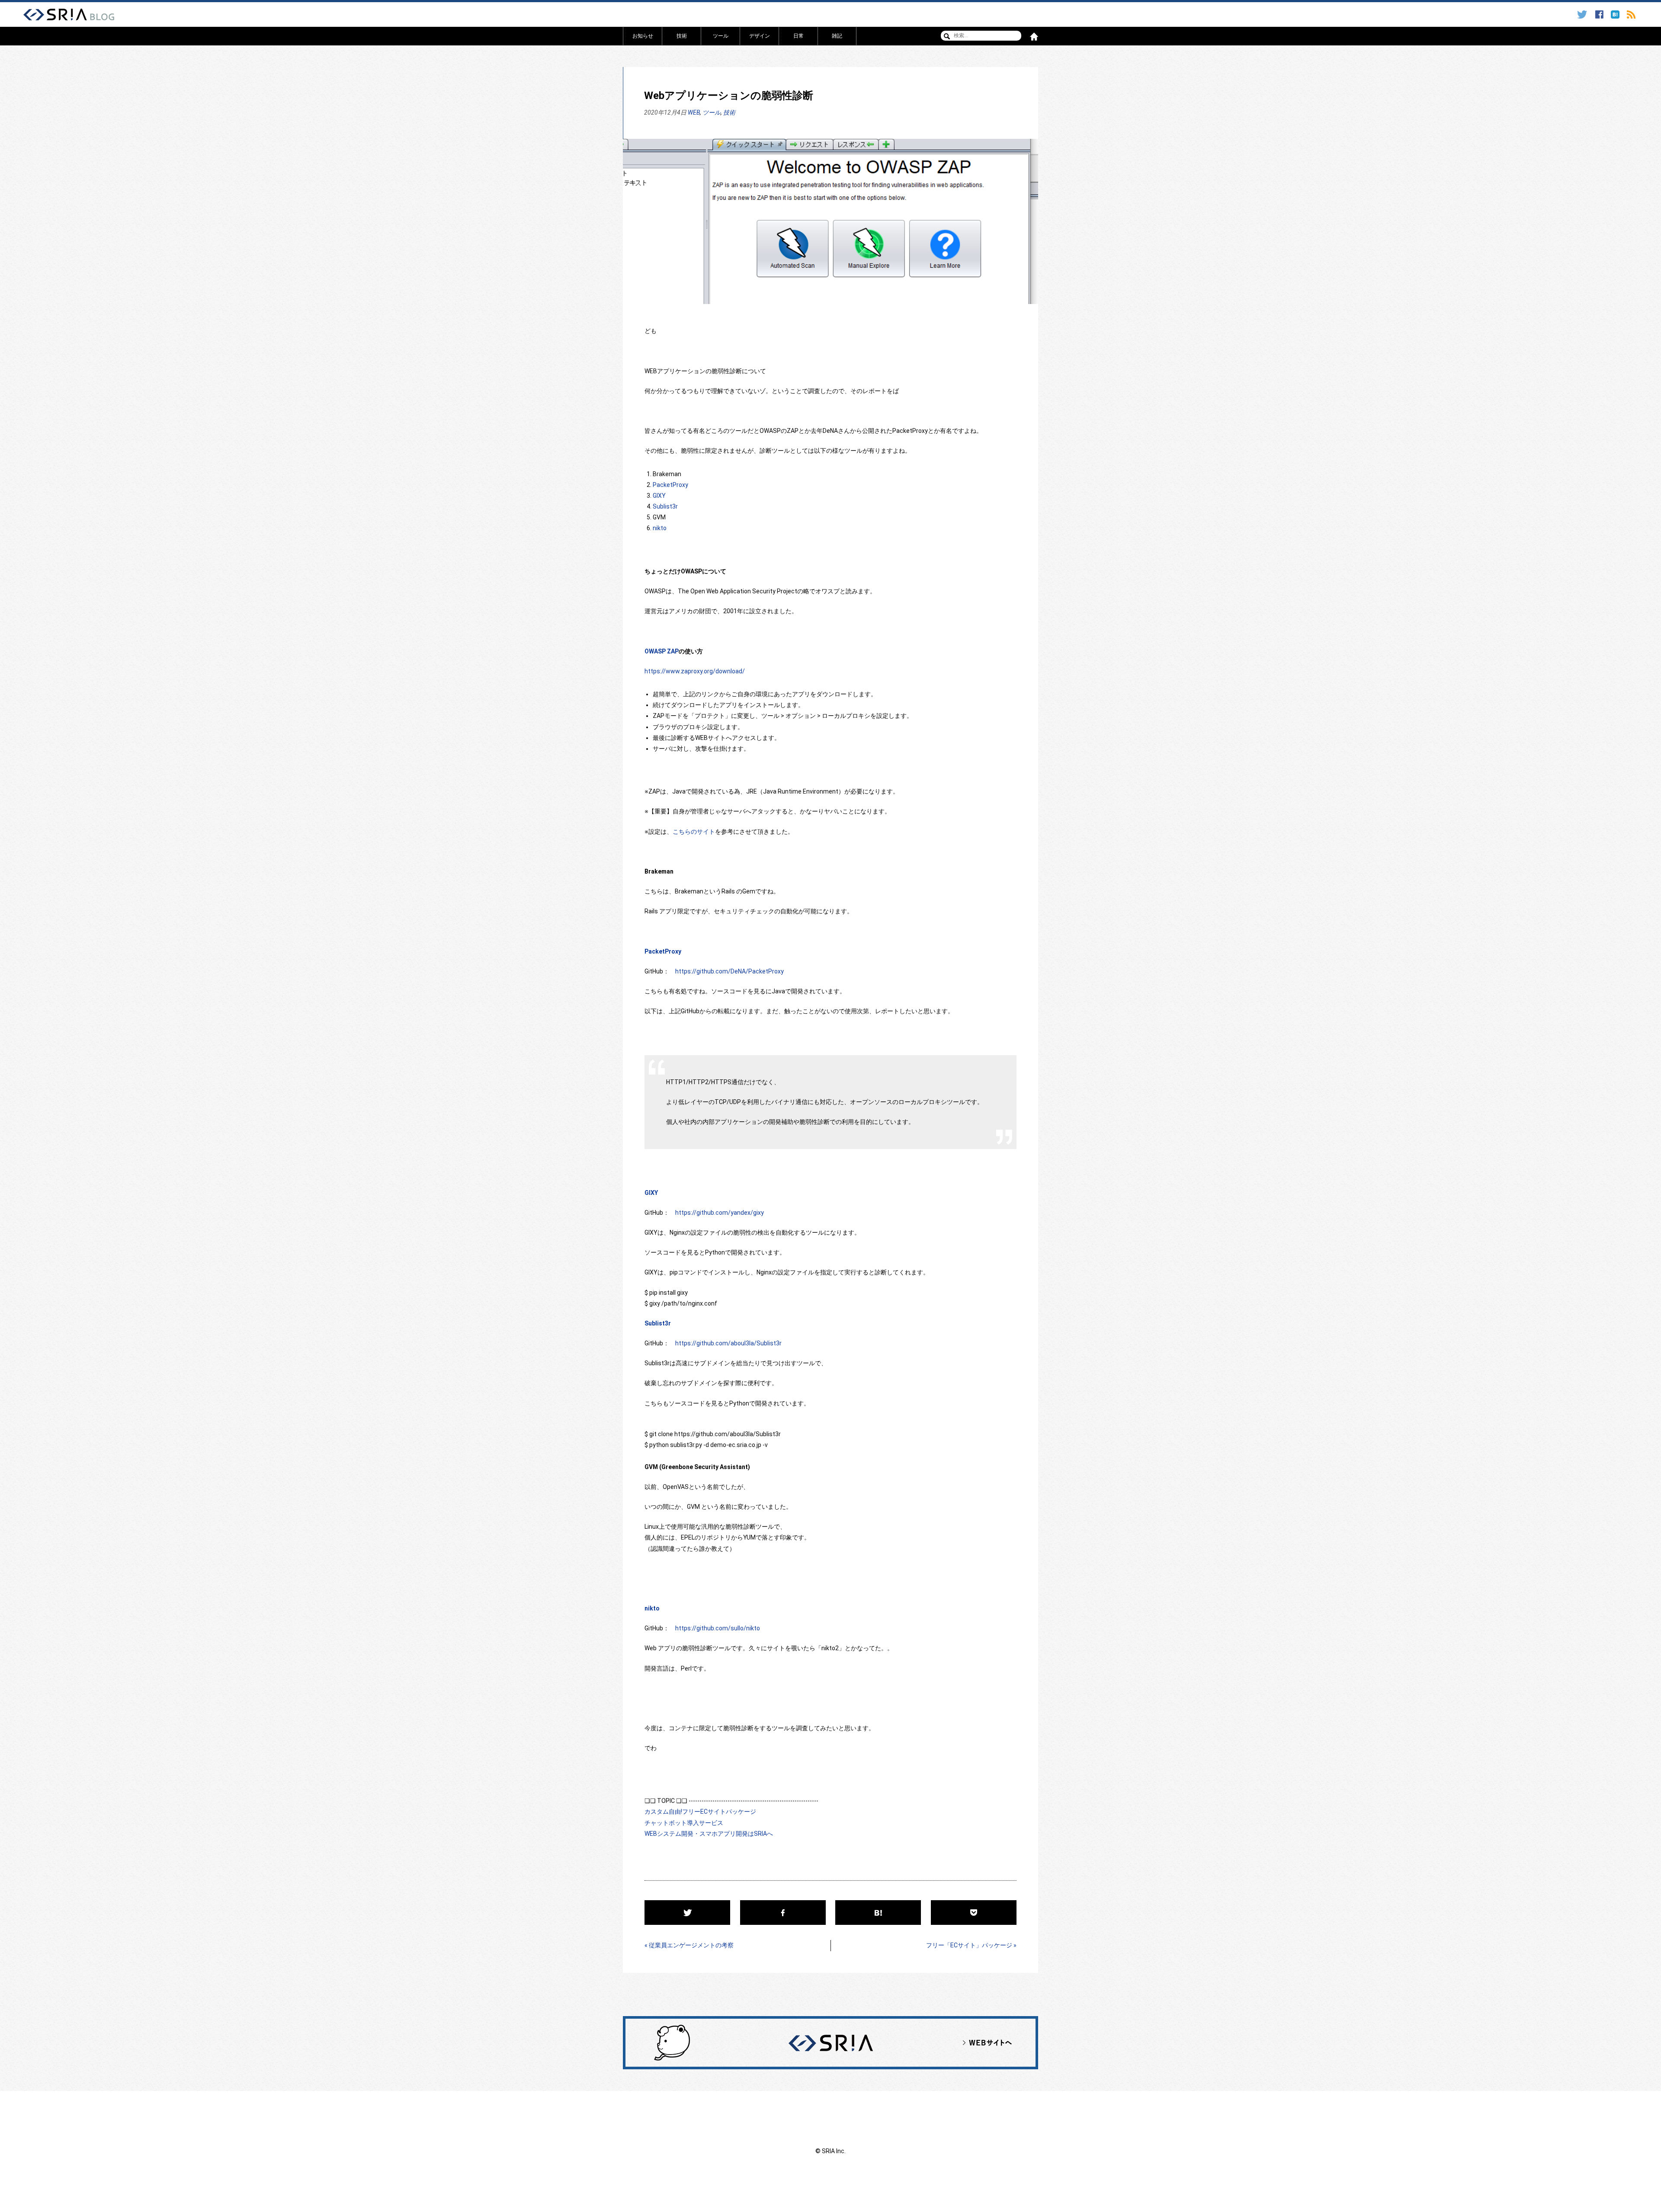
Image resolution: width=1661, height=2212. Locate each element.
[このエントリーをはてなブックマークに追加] (1616, 15)
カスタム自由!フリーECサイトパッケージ (700, 1812)
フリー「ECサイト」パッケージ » (971, 1945)
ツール (721, 36)
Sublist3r (665, 506)
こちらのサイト (694, 832)
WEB (694, 112)
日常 (798, 36)
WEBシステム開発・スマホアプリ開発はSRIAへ (709, 1834)
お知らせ (643, 36)
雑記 (837, 36)
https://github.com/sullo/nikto (718, 1628)
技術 (682, 36)
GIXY (659, 496)
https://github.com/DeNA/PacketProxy (729, 971)
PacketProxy (670, 485)
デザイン (760, 36)
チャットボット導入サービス (684, 1823)
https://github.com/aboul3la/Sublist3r (728, 1343)
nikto (660, 528)
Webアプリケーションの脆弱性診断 (729, 96)
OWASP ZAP (662, 651)
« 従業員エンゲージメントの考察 (689, 1945)
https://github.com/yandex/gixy (720, 1213)
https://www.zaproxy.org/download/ (695, 671)
